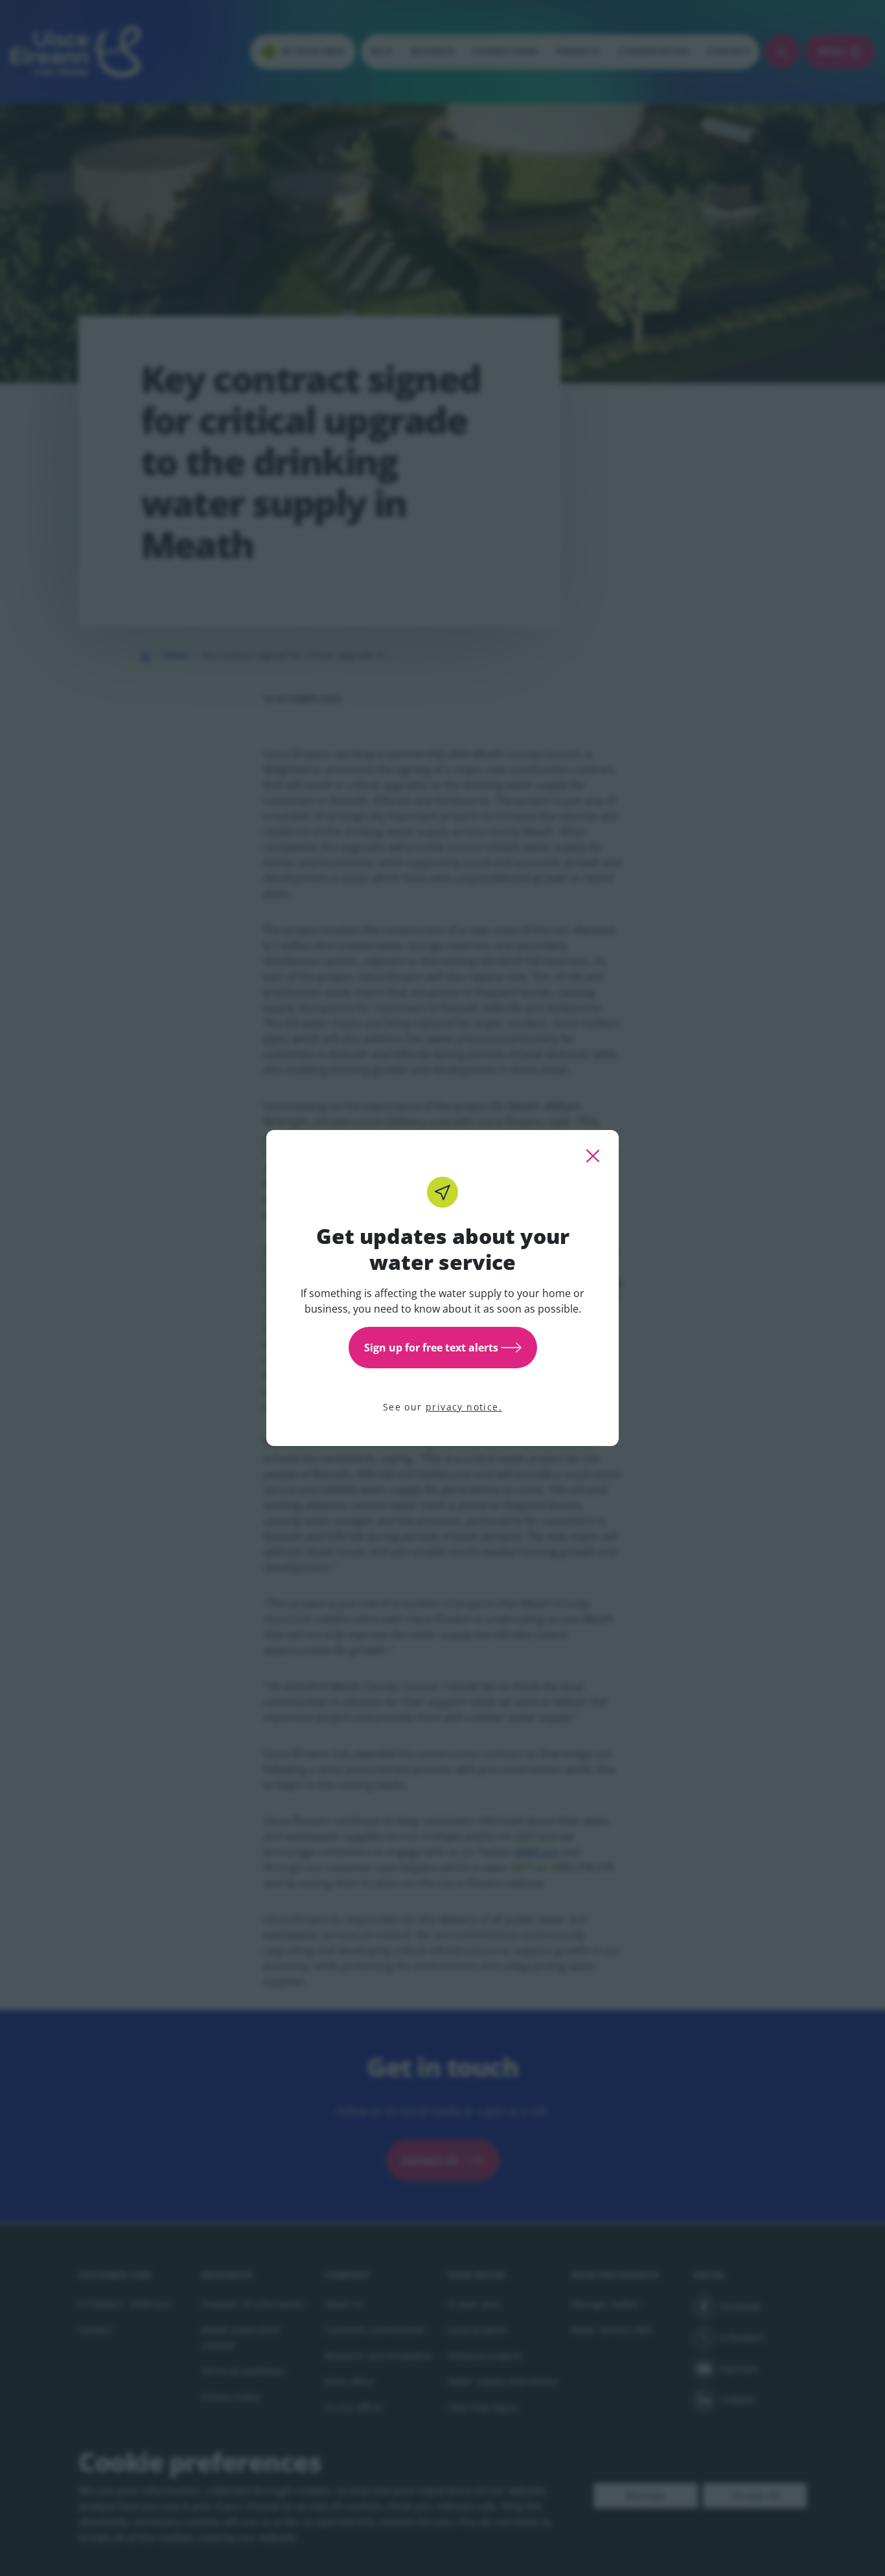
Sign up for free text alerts (431, 1348)
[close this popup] (593, 1156)
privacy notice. (464, 1407)
